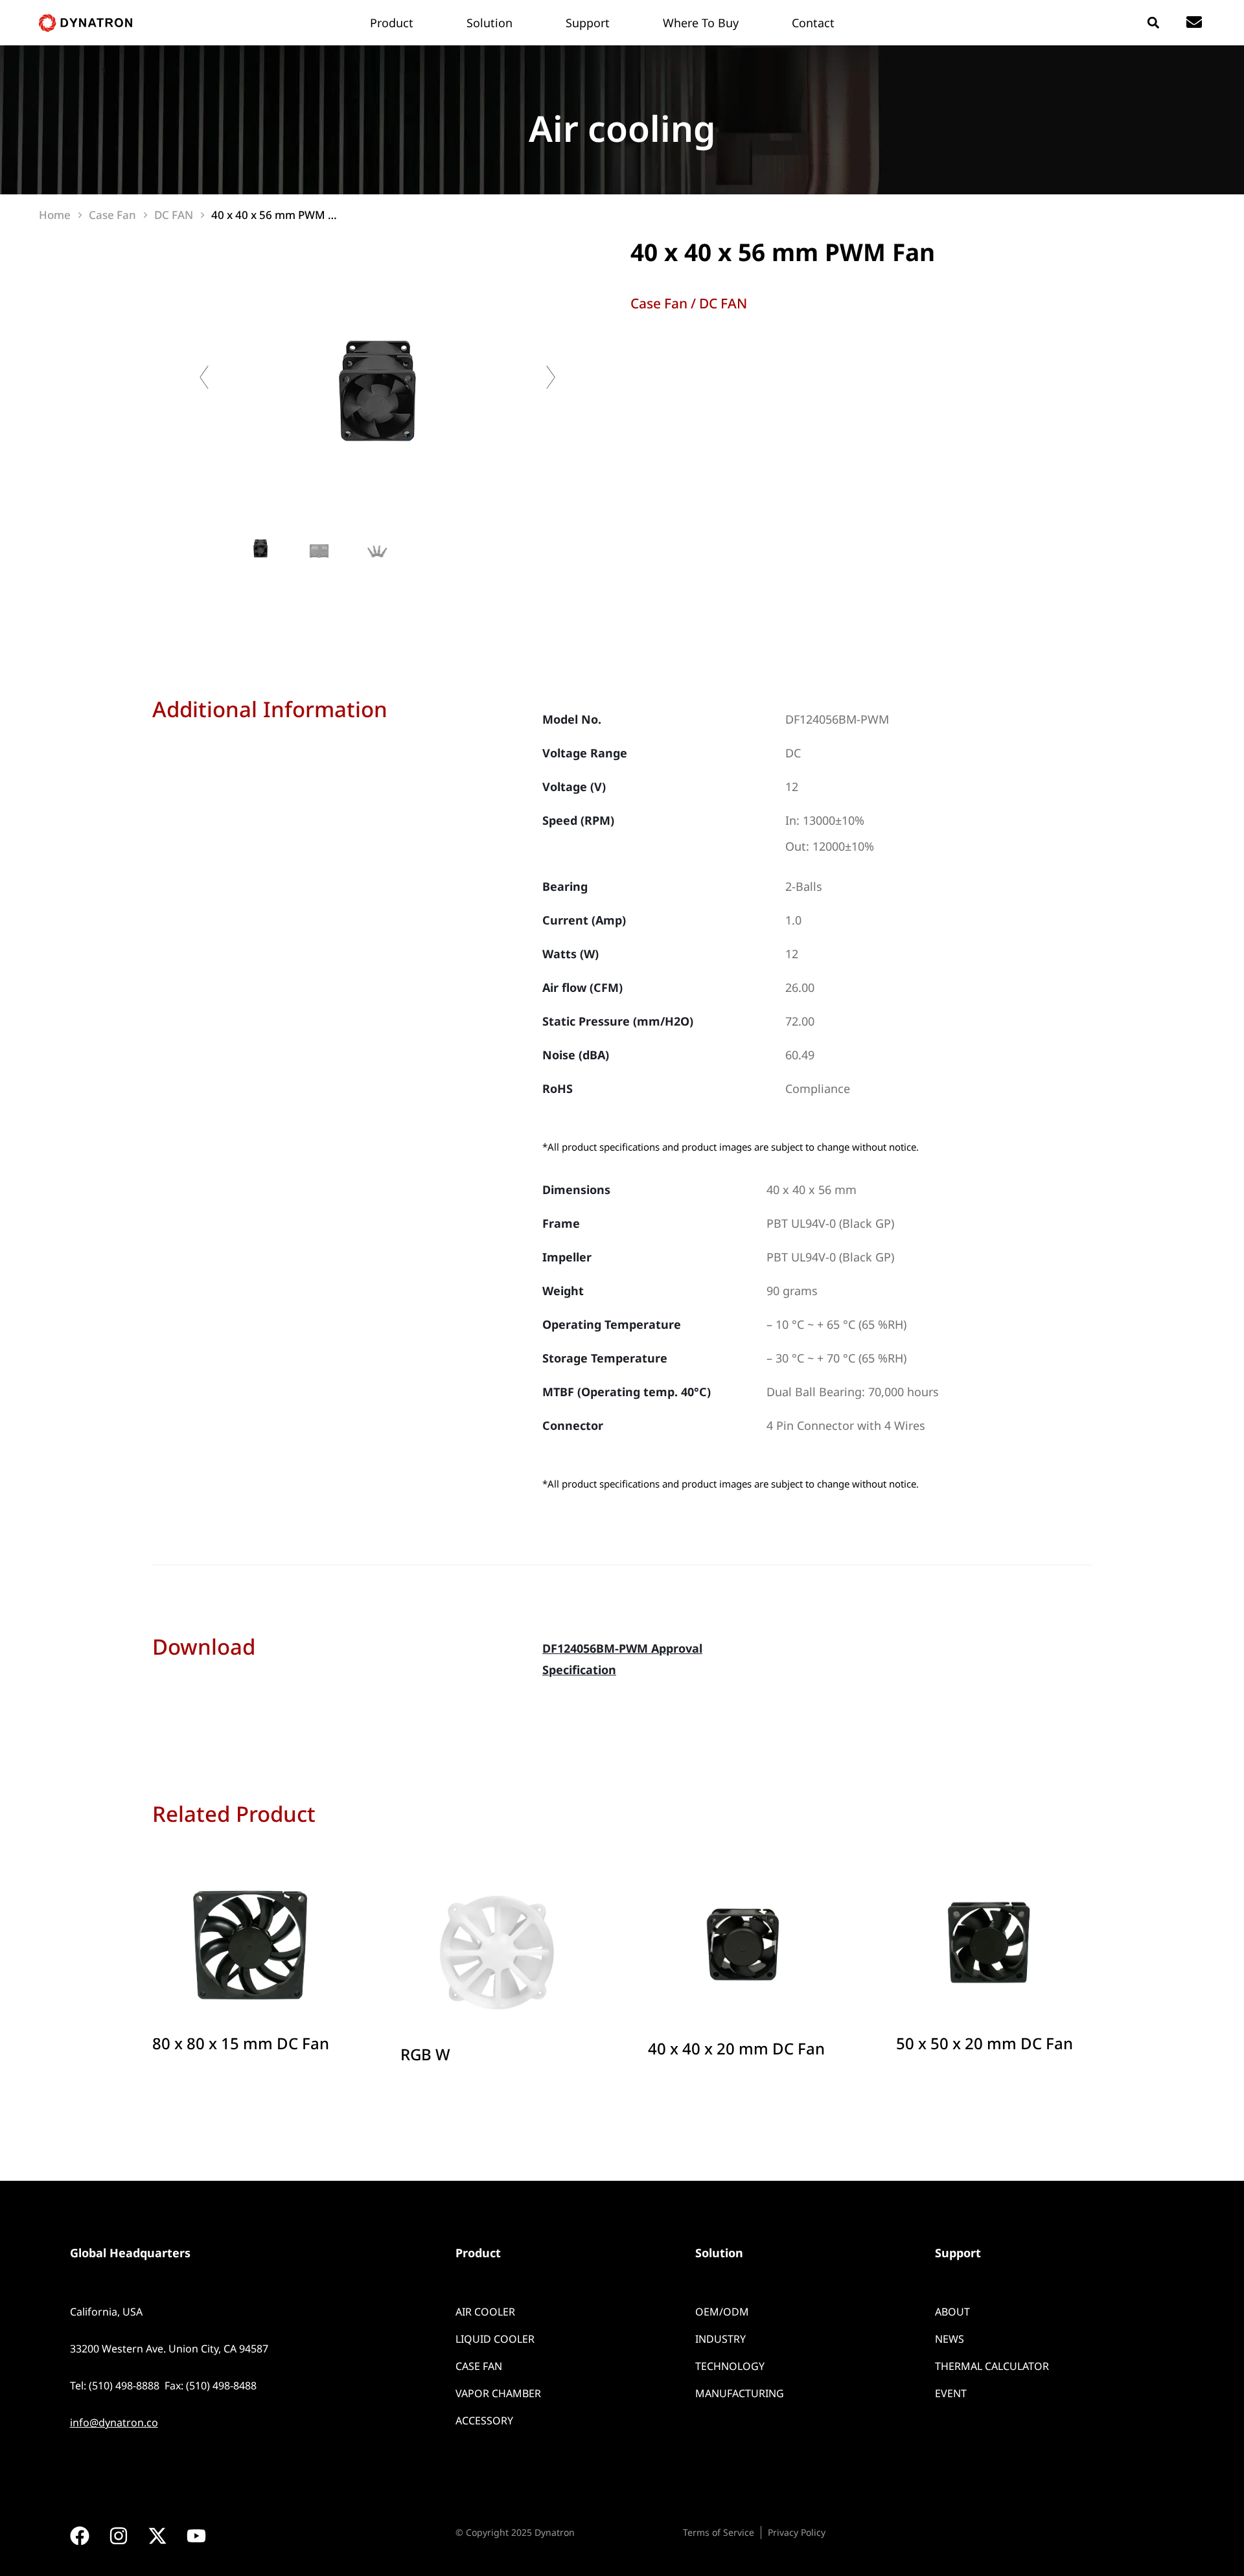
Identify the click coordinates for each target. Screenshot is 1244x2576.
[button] (1153, 23)
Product (478, 2253)
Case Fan (659, 303)
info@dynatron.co (114, 2422)
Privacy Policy (797, 2532)
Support (958, 2253)
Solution (719, 2253)
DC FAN (723, 303)
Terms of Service (719, 2532)
